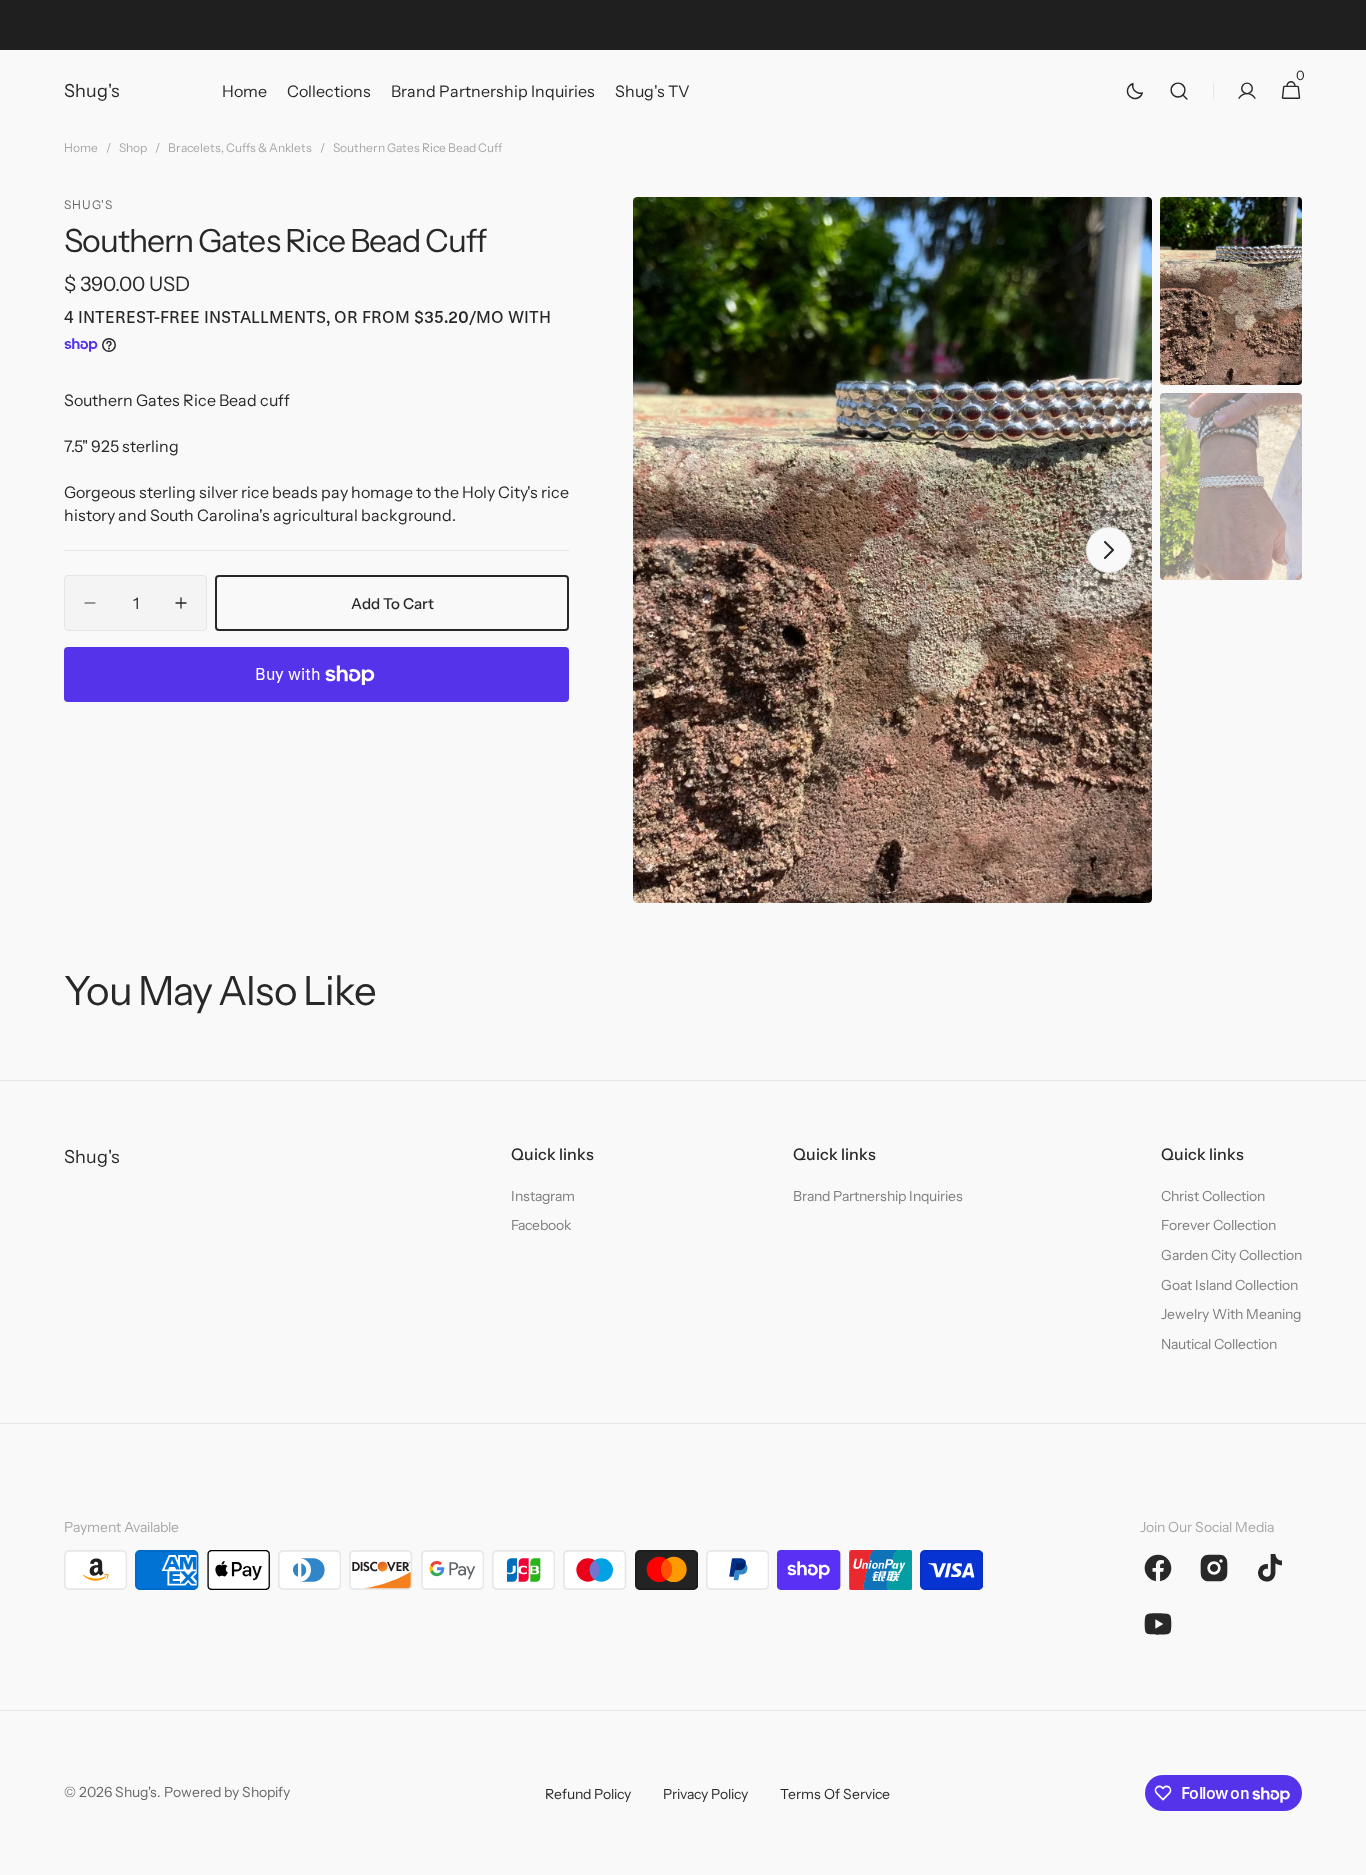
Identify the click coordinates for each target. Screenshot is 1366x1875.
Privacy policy (705, 1794)
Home (81, 147)
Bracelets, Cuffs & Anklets (240, 147)
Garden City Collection (1231, 1255)
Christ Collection (1213, 1196)
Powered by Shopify (227, 1792)
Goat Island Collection (1229, 1285)
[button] (1179, 91)
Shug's (136, 1792)
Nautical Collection (1219, 1344)
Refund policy (588, 1794)
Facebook (541, 1225)
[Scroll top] (1342, 1851)
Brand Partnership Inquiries (878, 1196)
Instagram (543, 1196)
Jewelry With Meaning (1231, 1314)
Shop (133, 147)
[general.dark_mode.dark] (1135, 91)
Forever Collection (1218, 1225)
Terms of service (835, 1794)
